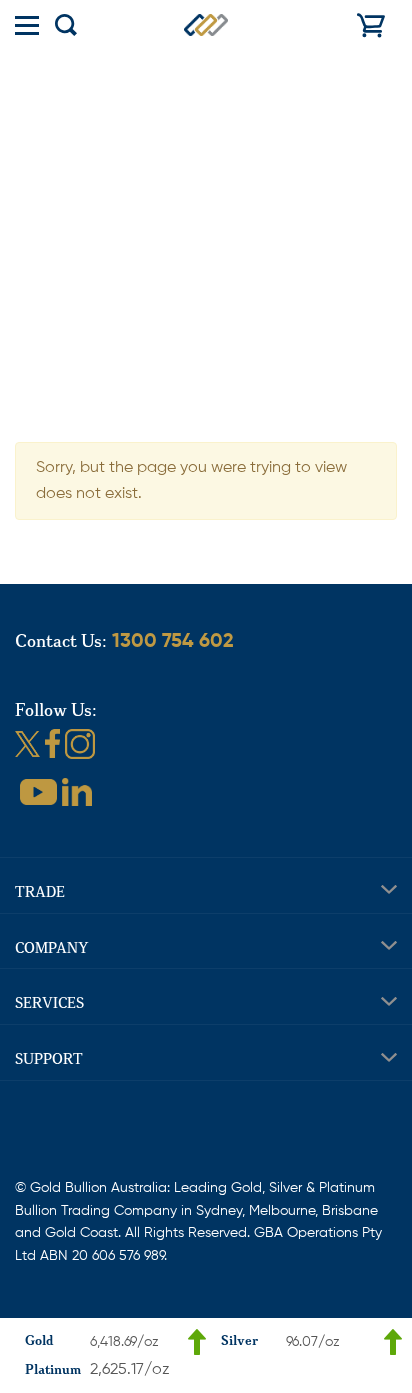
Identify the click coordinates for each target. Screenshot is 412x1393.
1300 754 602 (173, 642)
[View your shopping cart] (371, 25)
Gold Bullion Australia (206, 25)
